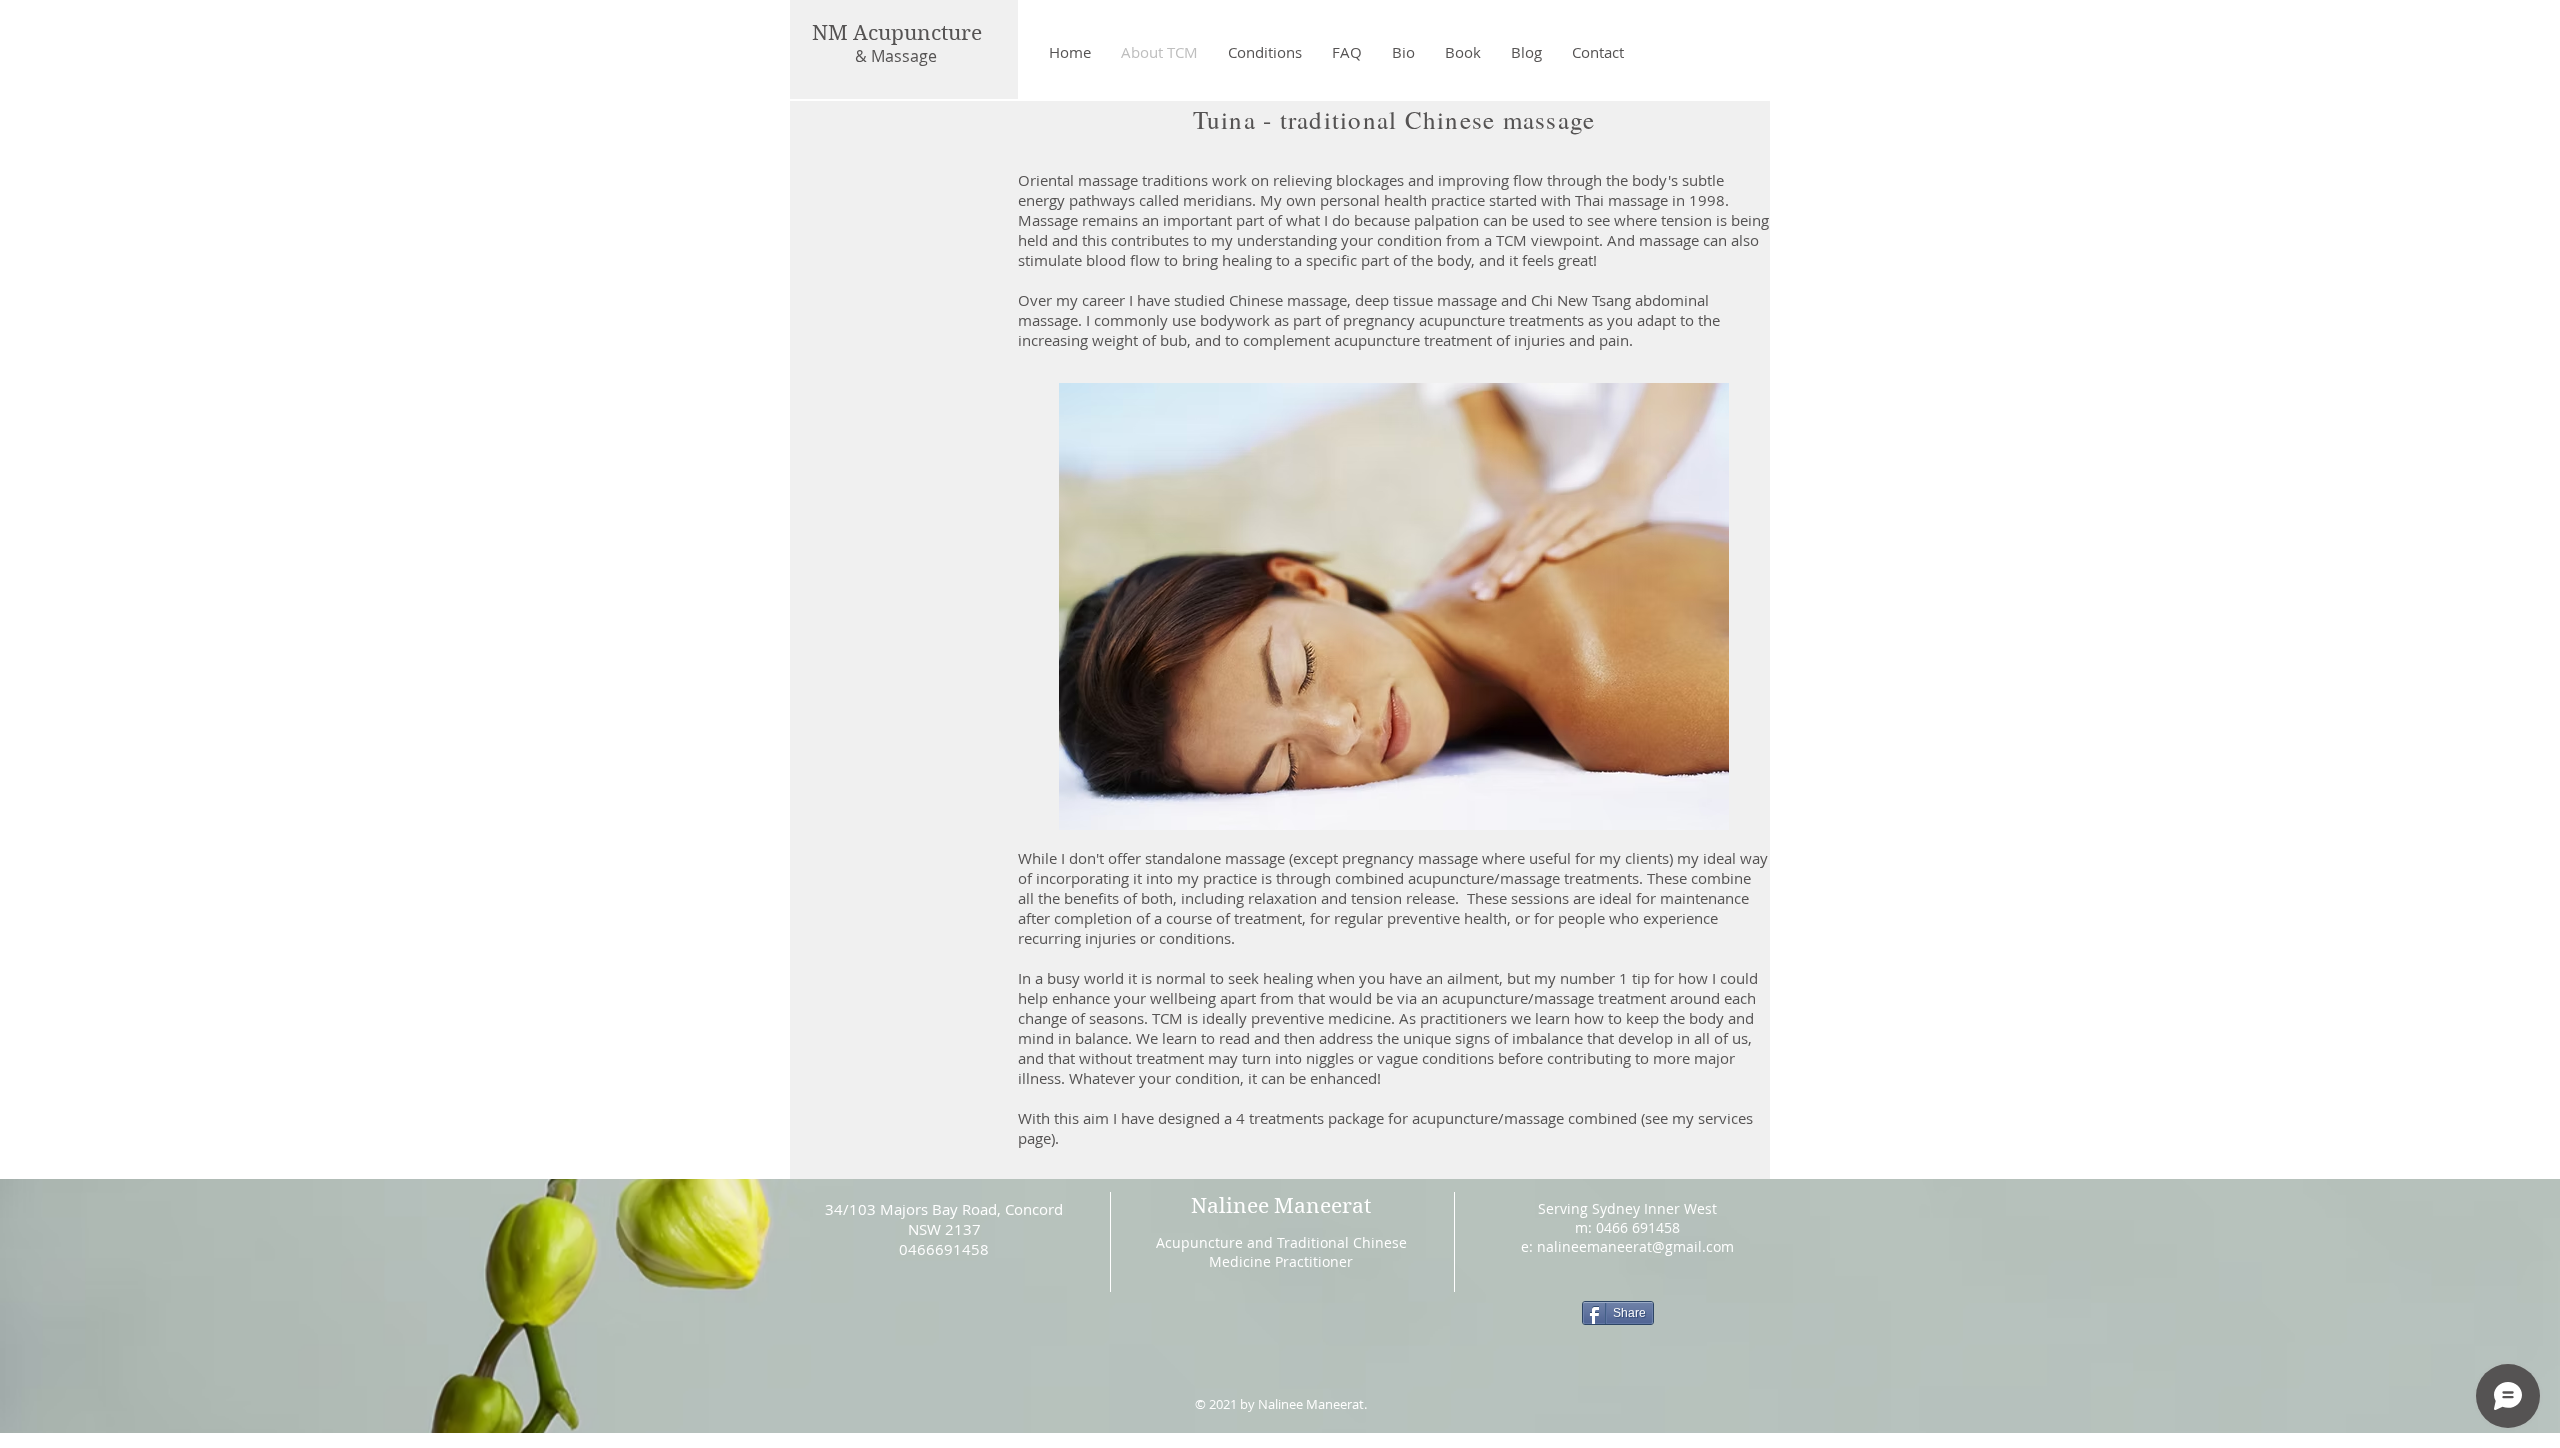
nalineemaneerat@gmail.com (1635, 1246)
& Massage (896, 56)
